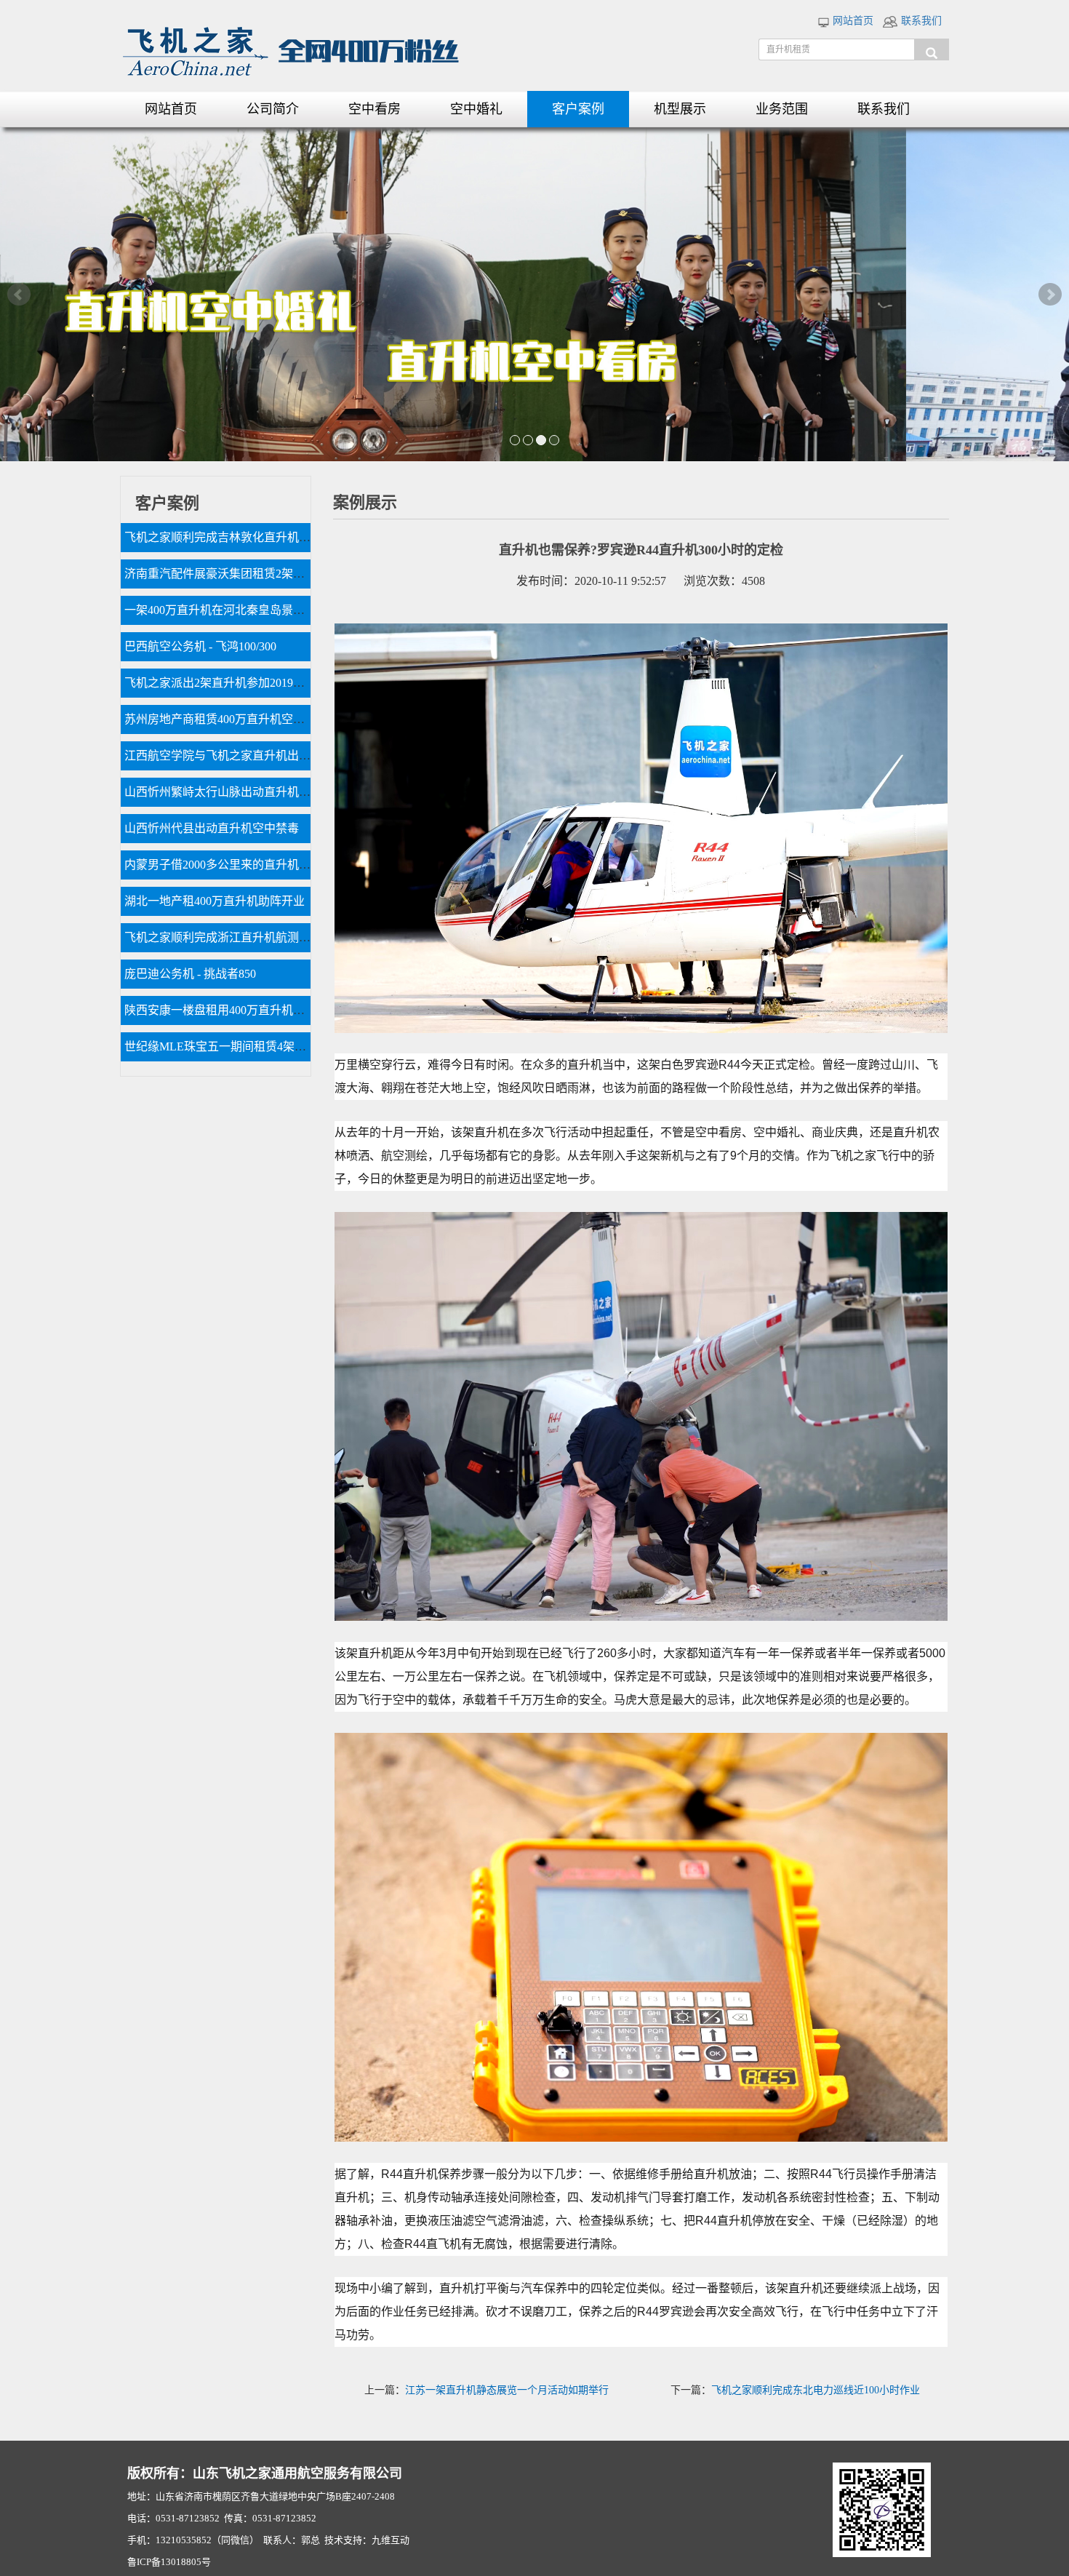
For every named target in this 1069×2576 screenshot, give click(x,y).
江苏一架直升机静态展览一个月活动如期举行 (507, 2390)
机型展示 (680, 109)
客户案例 (578, 109)
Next (1050, 295)
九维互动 (391, 2540)
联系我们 (920, 21)
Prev (19, 295)
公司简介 (273, 109)
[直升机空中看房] (534, 294)
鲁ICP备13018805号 (169, 2562)
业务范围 (782, 109)
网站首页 (852, 21)
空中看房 (375, 109)
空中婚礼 (476, 109)
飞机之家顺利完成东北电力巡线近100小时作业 (816, 2390)
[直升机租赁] (932, 49)
